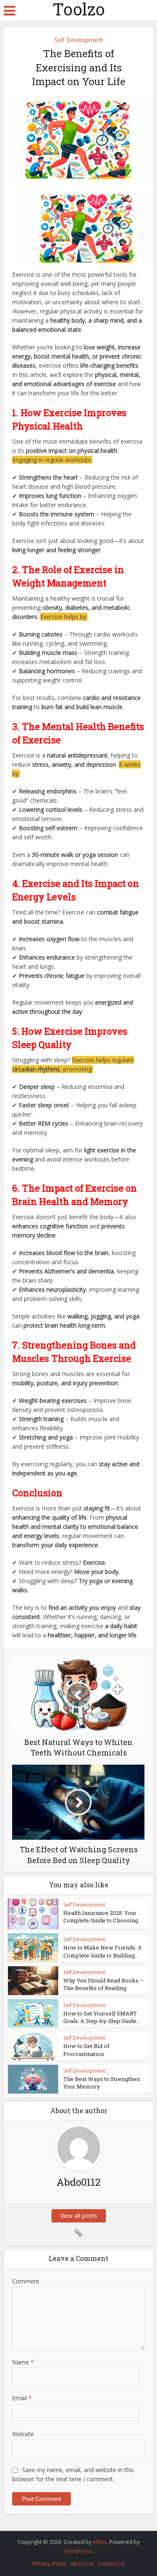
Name (23, 2362)
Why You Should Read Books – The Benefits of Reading (103, 1984)
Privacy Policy (49, 2563)
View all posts (79, 2216)
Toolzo (79, 9)
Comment (26, 2281)
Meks (100, 2542)
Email (22, 2398)
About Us (82, 2563)
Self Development (79, 40)
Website (23, 2434)
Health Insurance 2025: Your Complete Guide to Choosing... (103, 1917)
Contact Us (112, 2563)
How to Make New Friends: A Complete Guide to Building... (103, 1951)
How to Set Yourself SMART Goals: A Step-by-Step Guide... (102, 2017)
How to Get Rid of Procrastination (86, 2050)
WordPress (78, 2551)
